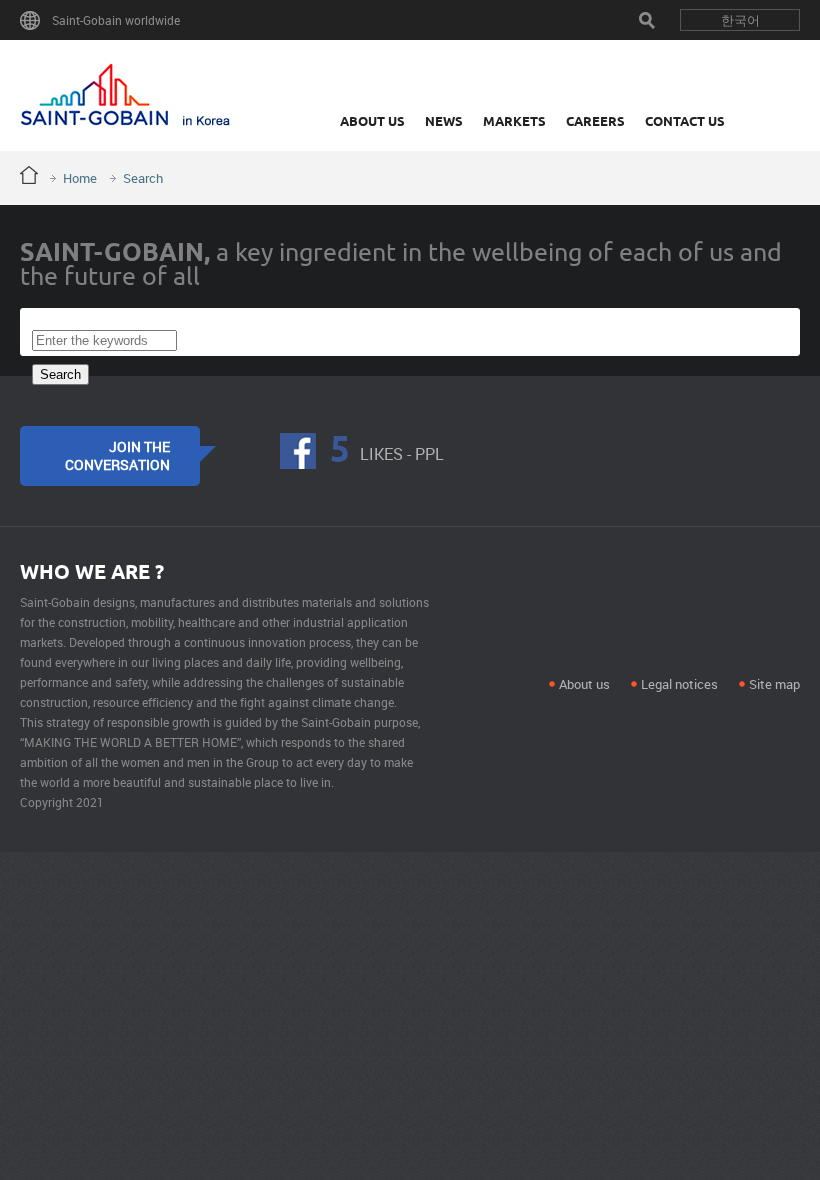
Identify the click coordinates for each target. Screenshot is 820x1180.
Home (80, 178)
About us (584, 684)
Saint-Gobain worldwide (116, 20)
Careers (595, 121)
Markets (514, 121)
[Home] (125, 95)
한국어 (740, 20)
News (444, 121)
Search (647, 20)
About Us (372, 121)
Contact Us (685, 121)
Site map (774, 684)
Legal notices (679, 684)
